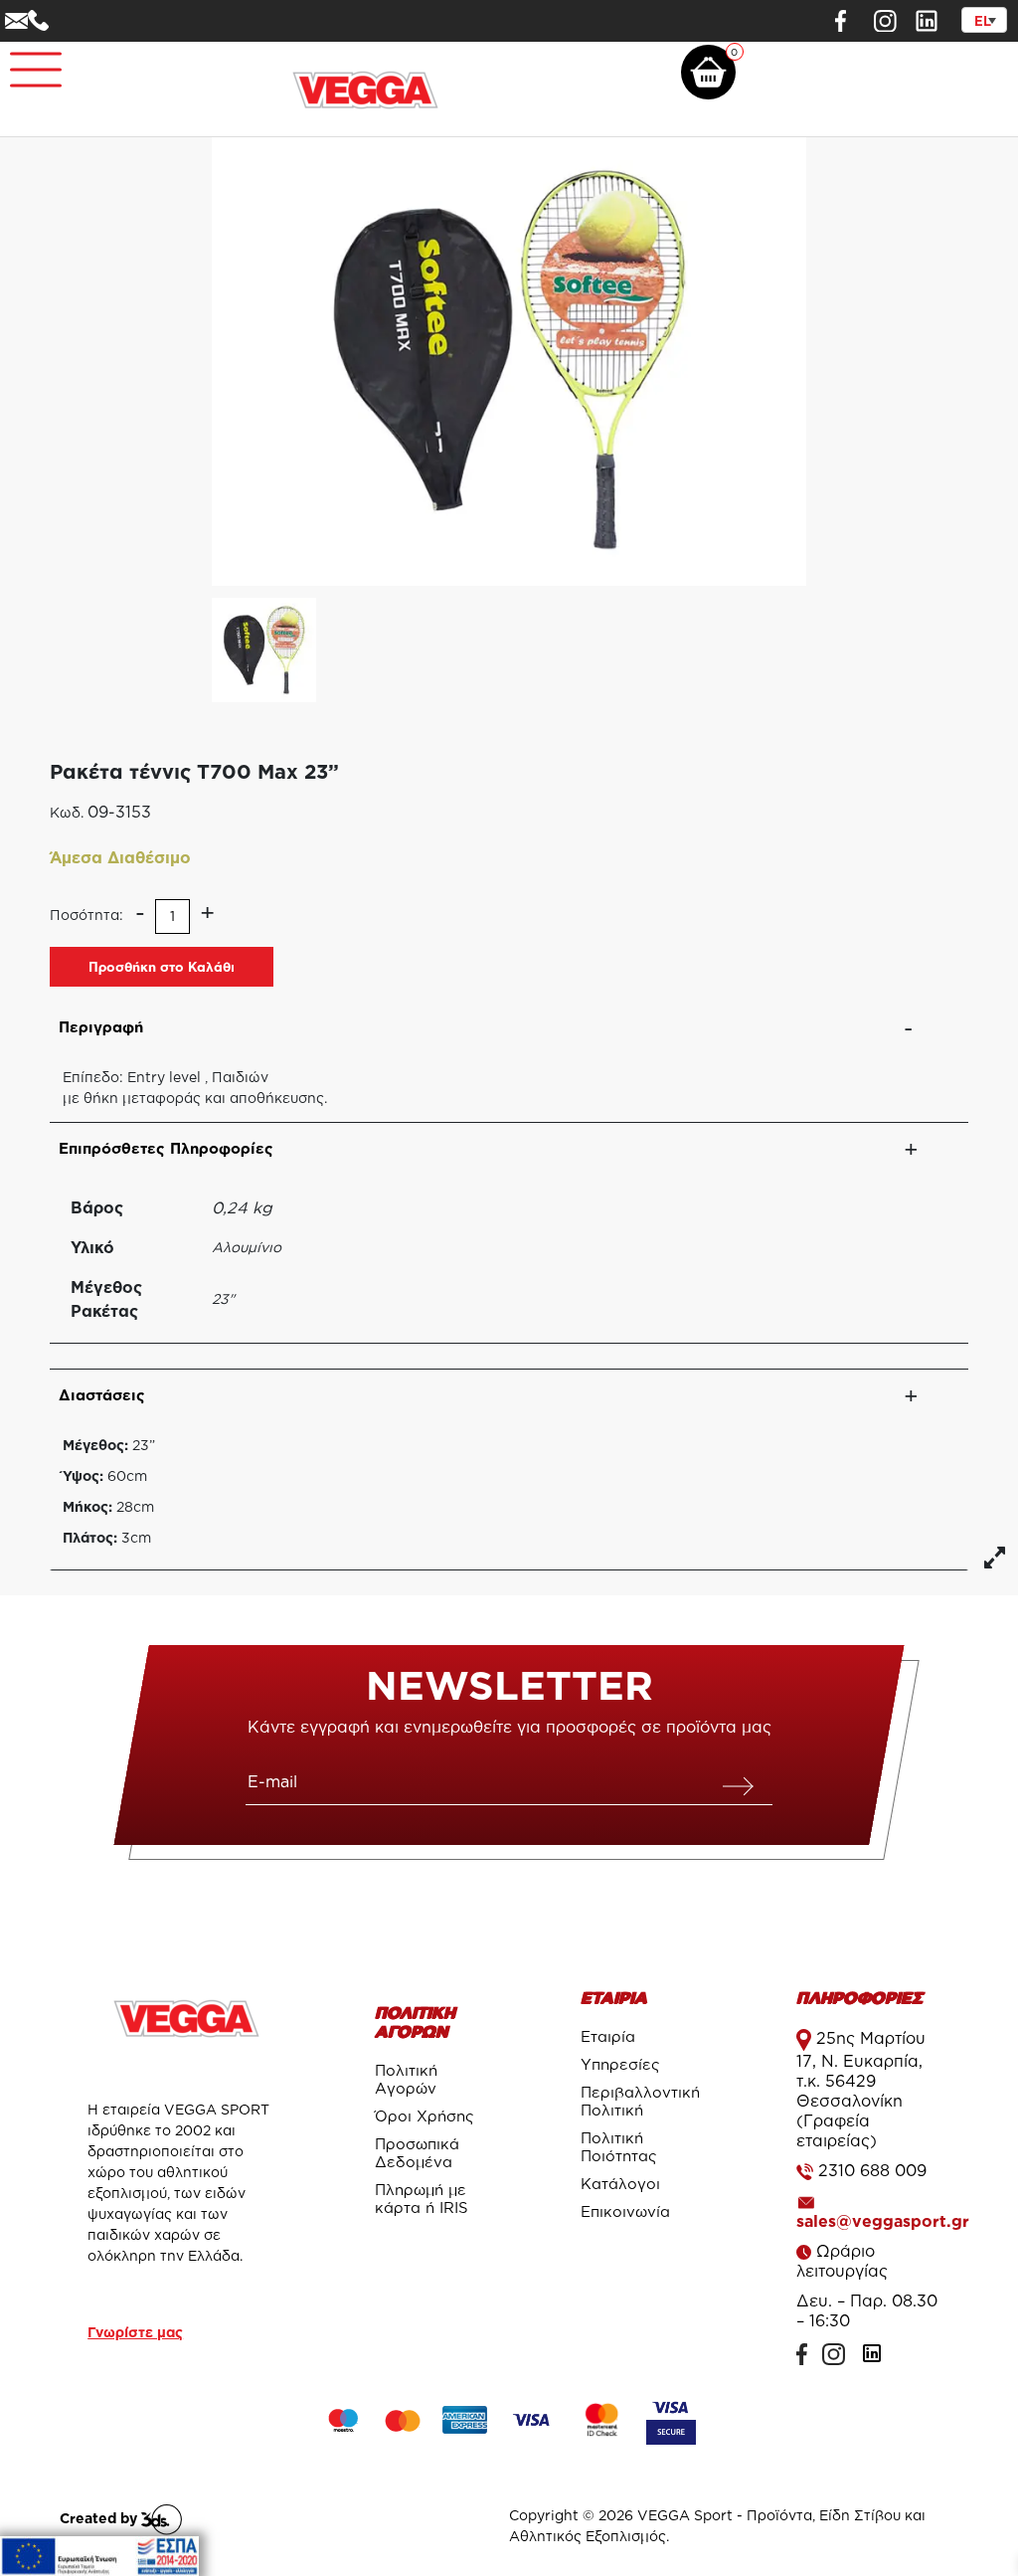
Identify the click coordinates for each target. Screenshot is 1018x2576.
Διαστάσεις (102, 1395)
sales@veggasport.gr (883, 2221)
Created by (100, 2518)
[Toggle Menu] (26, 61)
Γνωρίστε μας (135, 2332)
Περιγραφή (101, 1027)
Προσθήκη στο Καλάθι (162, 967)
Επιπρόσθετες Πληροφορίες (166, 1148)
